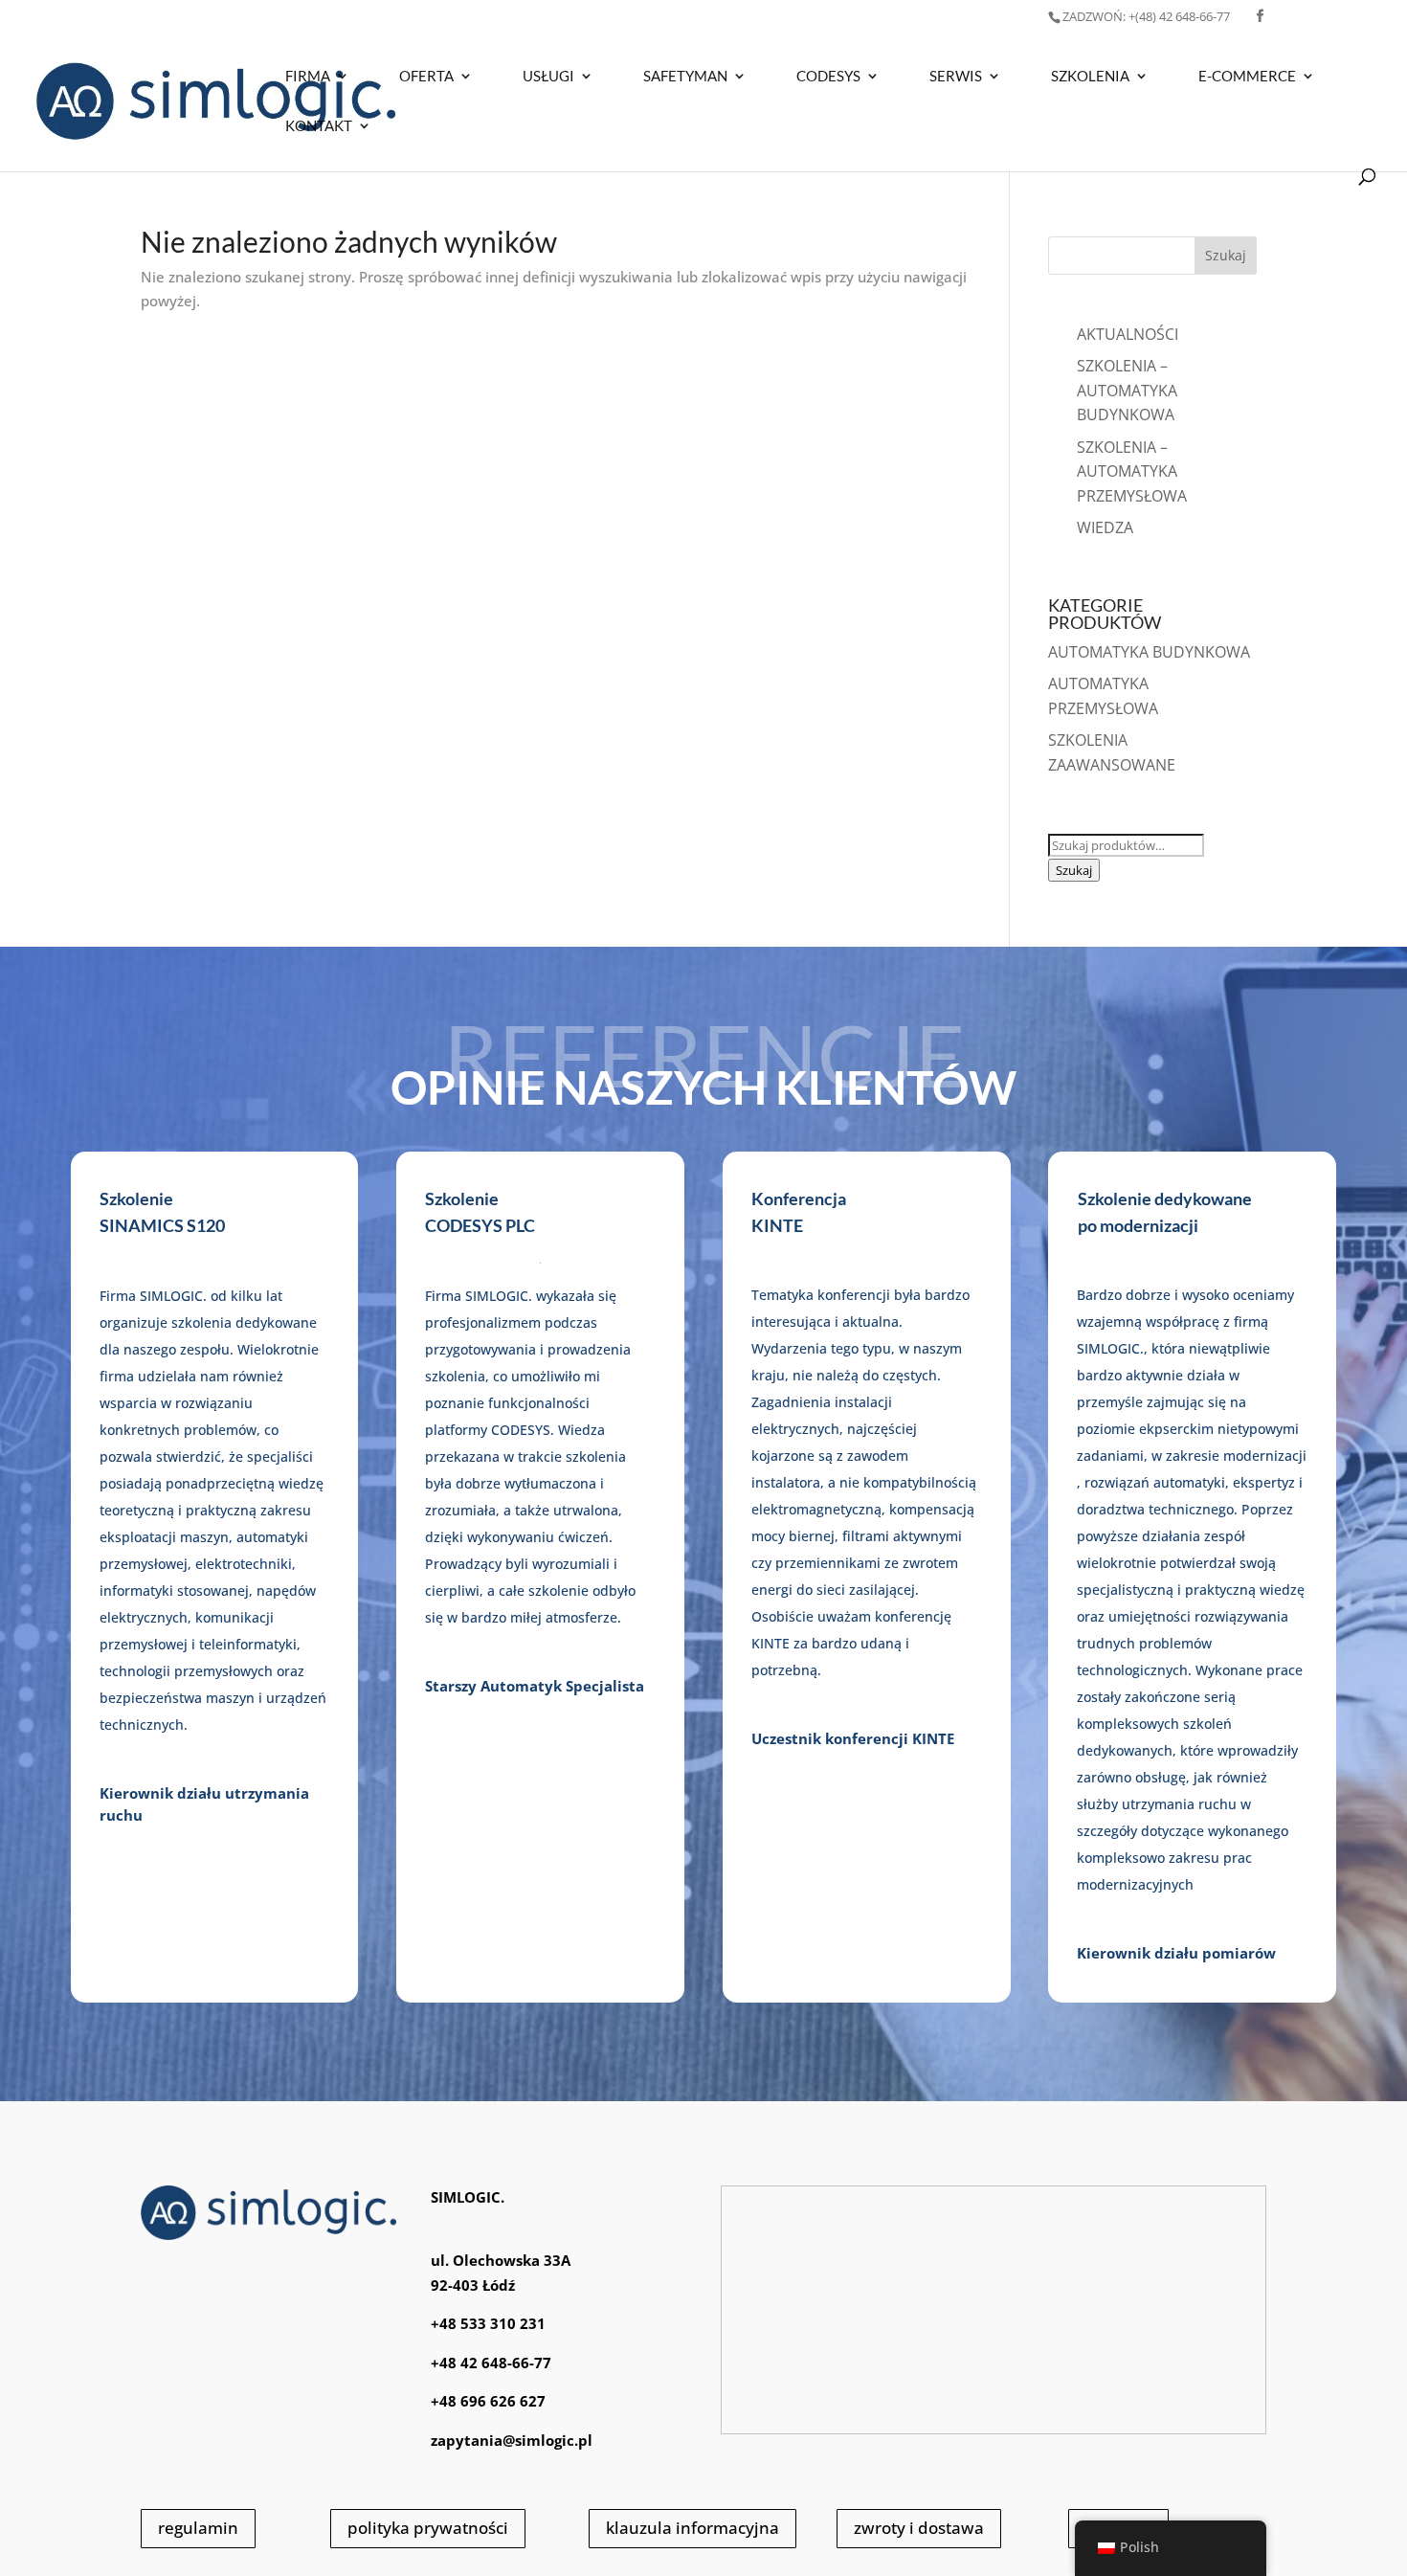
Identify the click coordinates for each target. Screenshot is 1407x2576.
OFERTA (426, 77)
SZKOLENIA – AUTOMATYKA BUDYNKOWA (1127, 390)
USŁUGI (548, 77)
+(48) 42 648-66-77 (1146, 16)
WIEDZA (1105, 527)
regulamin (198, 2528)
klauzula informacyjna (692, 2528)
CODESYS (828, 77)
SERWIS (956, 77)
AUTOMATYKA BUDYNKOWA (1149, 652)
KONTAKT (319, 126)
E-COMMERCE (1247, 77)
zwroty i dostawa (919, 2528)
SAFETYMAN (685, 77)
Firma (308, 77)
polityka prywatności (428, 2528)
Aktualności (1128, 334)
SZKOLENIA (1090, 77)
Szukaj (1074, 870)
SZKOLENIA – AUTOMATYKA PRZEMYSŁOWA (1132, 471)
